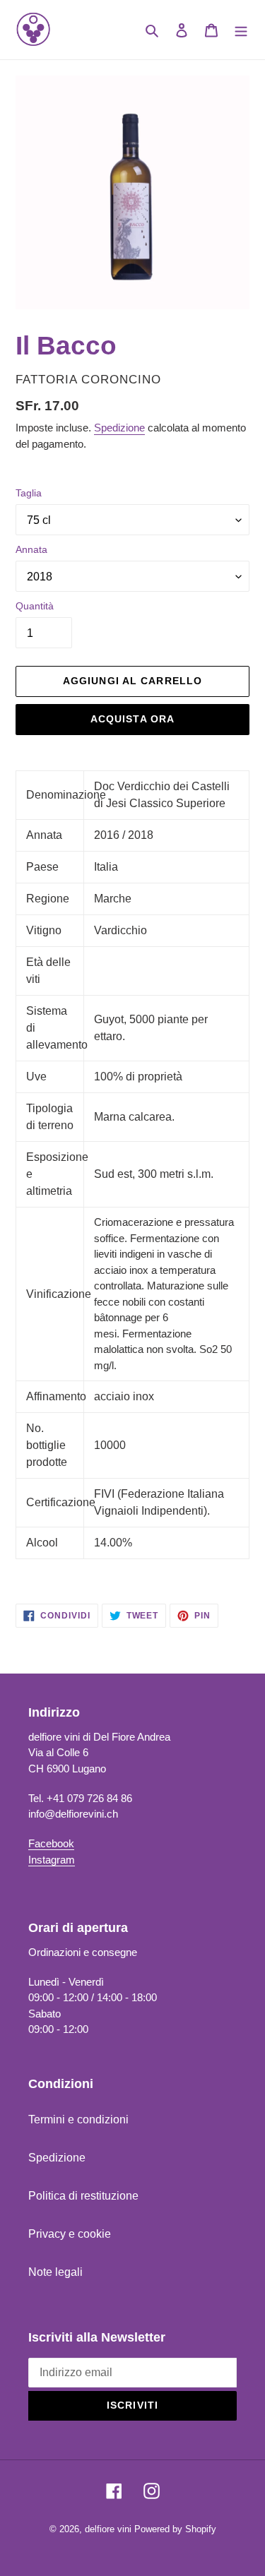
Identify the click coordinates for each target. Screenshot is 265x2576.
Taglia (29, 493)
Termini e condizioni (78, 2119)
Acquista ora (132, 719)
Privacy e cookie (70, 2234)
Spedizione (119, 428)
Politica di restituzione (83, 2196)
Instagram (52, 1860)
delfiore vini (108, 2529)
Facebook (51, 1843)
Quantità (35, 606)
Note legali (55, 2272)
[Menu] (241, 30)
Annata (31, 549)
